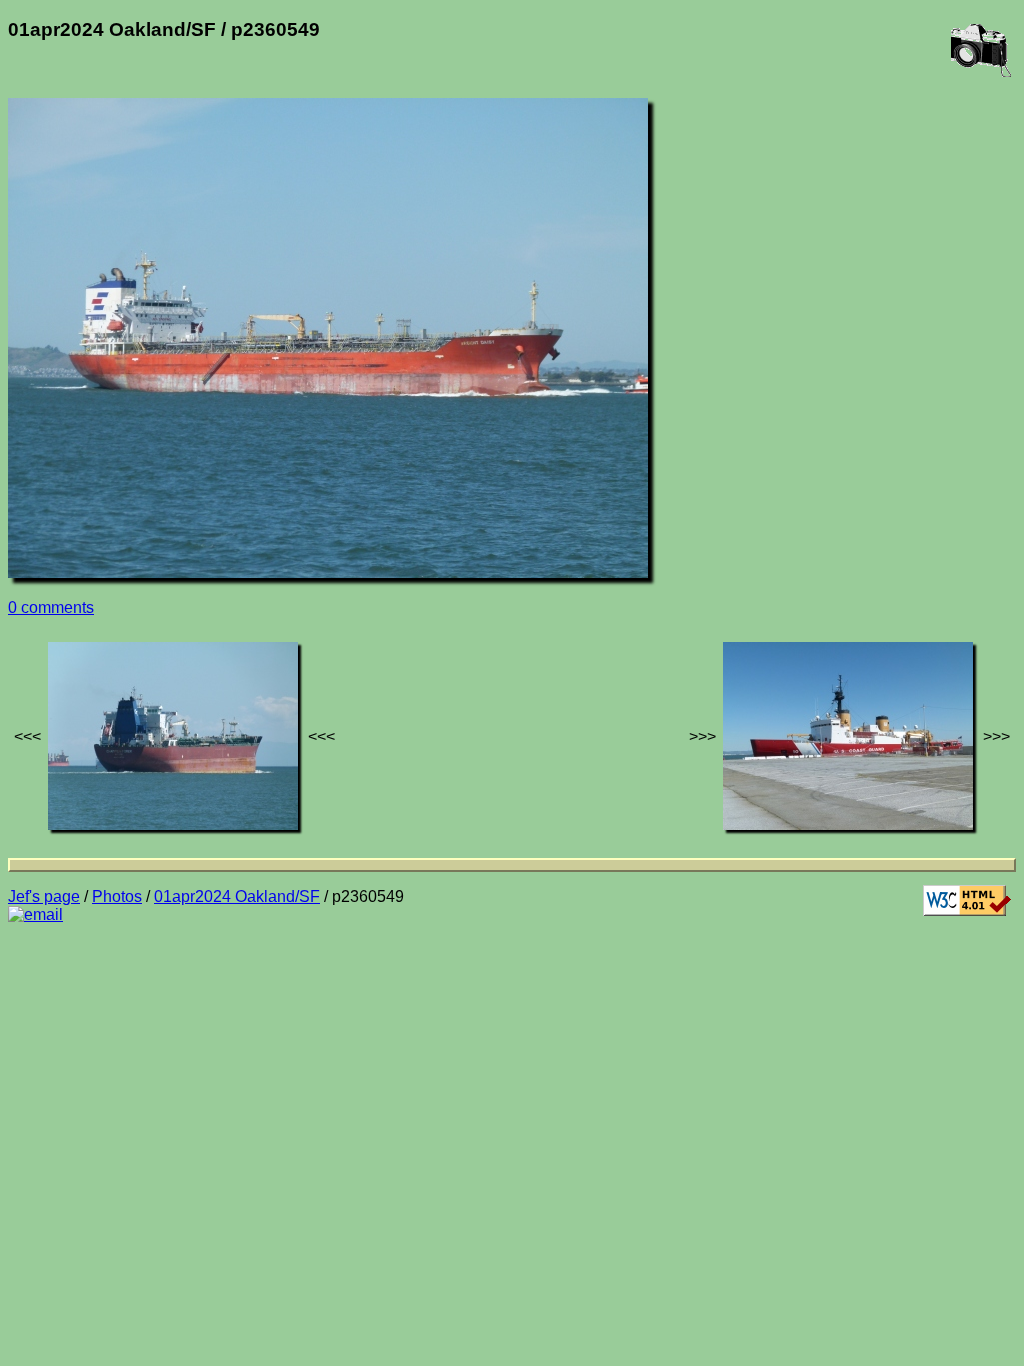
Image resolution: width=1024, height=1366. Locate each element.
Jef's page (44, 896)
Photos (117, 896)
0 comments (51, 607)
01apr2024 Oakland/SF (237, 896)
